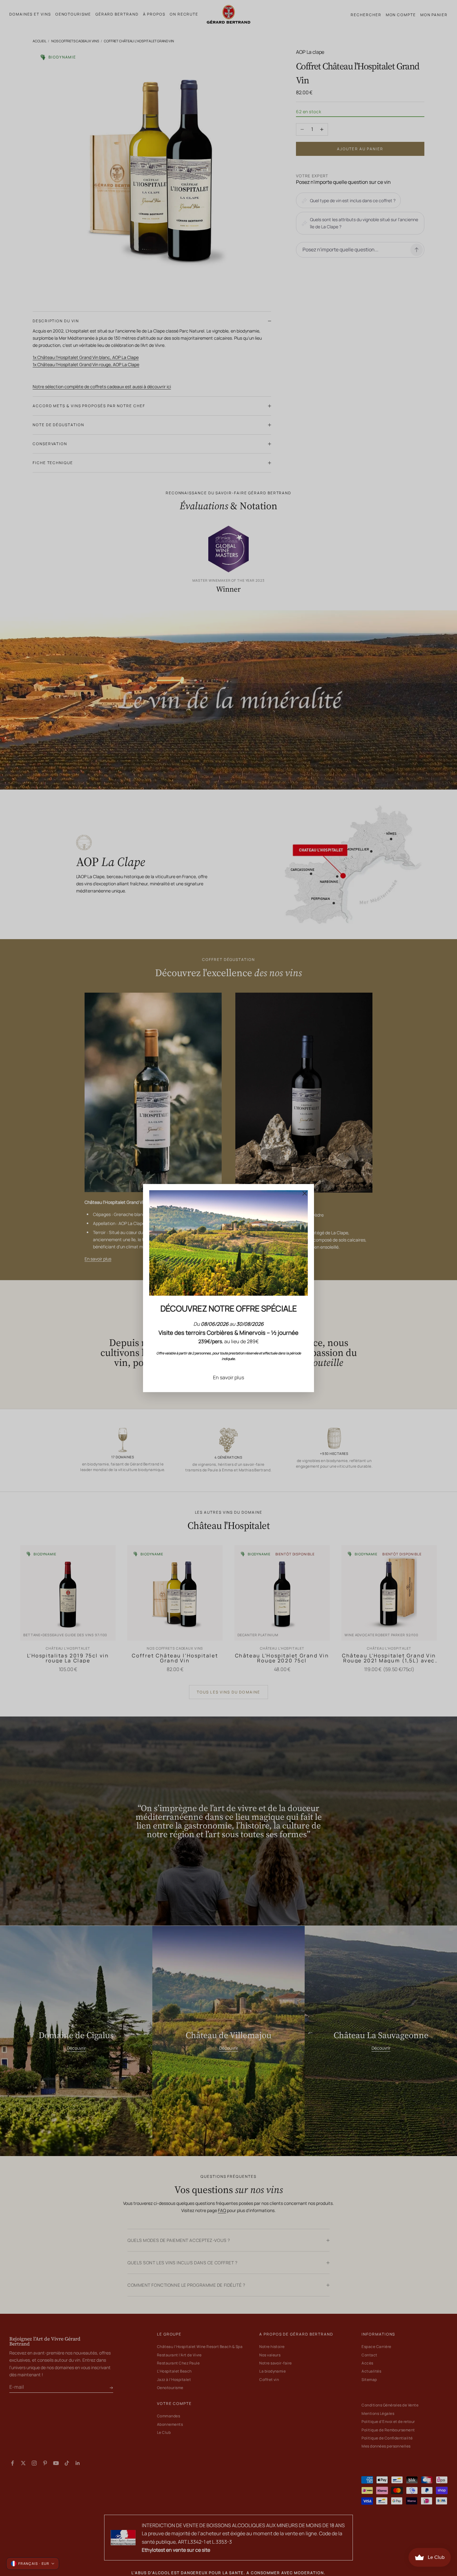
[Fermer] (305, 1193)
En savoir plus (228, 1377)
